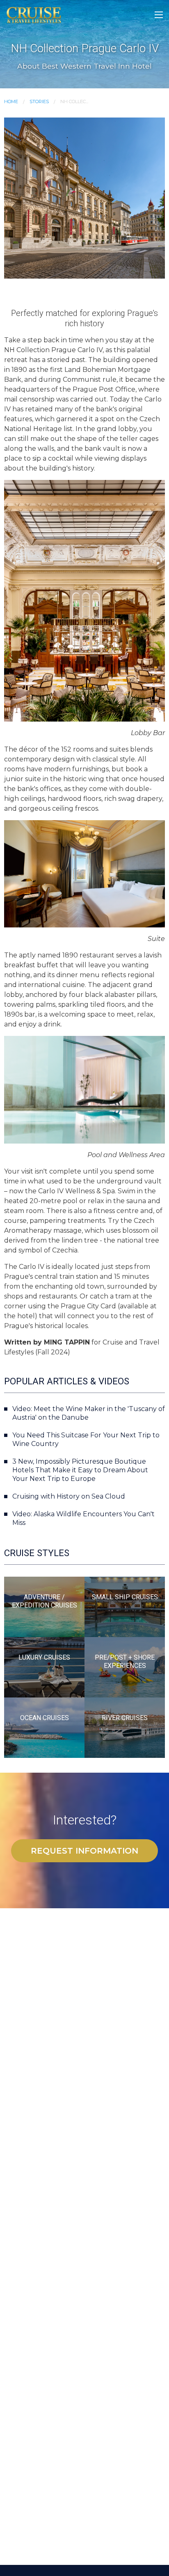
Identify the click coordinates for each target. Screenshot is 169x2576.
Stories (39, 101)
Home (11, 101)
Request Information (84, 1851)
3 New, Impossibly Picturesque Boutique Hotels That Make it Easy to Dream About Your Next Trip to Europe (80, 1470)
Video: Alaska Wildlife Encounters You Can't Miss (83, 1518)
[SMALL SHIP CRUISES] (125, 1606)
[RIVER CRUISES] (125, 1727)
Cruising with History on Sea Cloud (69, 1496)
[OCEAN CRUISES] (44, 1727)
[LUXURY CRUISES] (44, 1667)
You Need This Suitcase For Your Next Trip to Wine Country (86, 1439)
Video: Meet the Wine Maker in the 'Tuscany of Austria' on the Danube (89, 1413)
